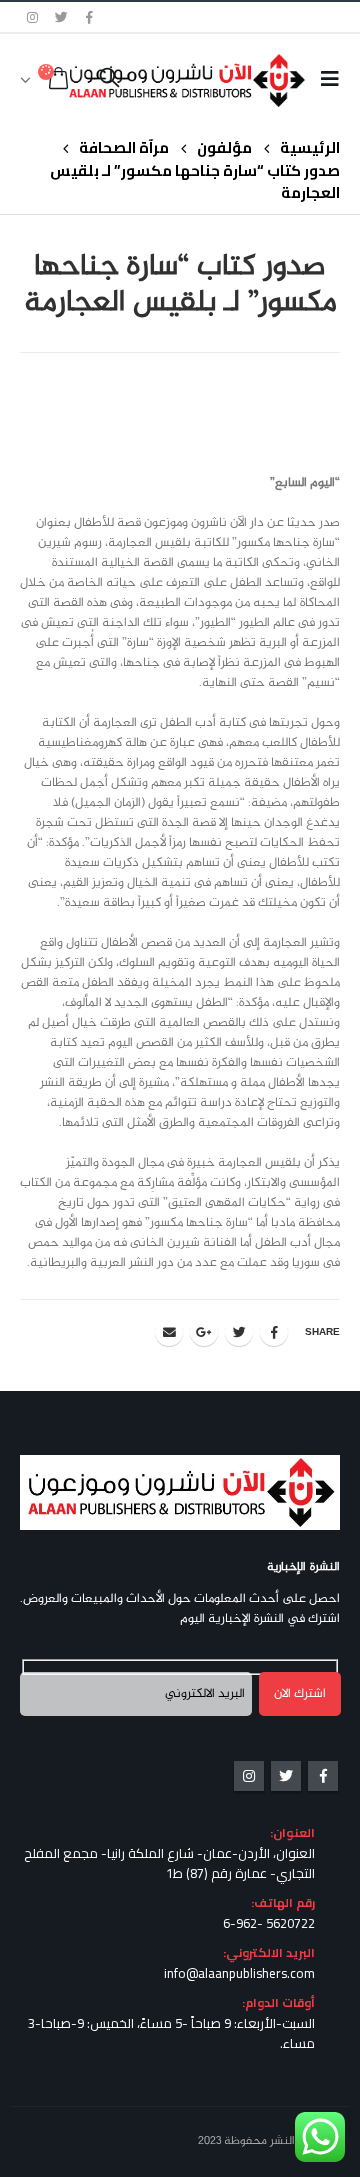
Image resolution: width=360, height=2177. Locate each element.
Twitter (239, 1332)
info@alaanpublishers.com (239, 1973)
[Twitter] (62, 17)
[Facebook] (90, 17)
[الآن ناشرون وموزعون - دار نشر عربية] (218, 80)
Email (169, 1332)
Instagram (249, 1776)
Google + (204, 1332)
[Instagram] (33, 17)
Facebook (274, 1332)
